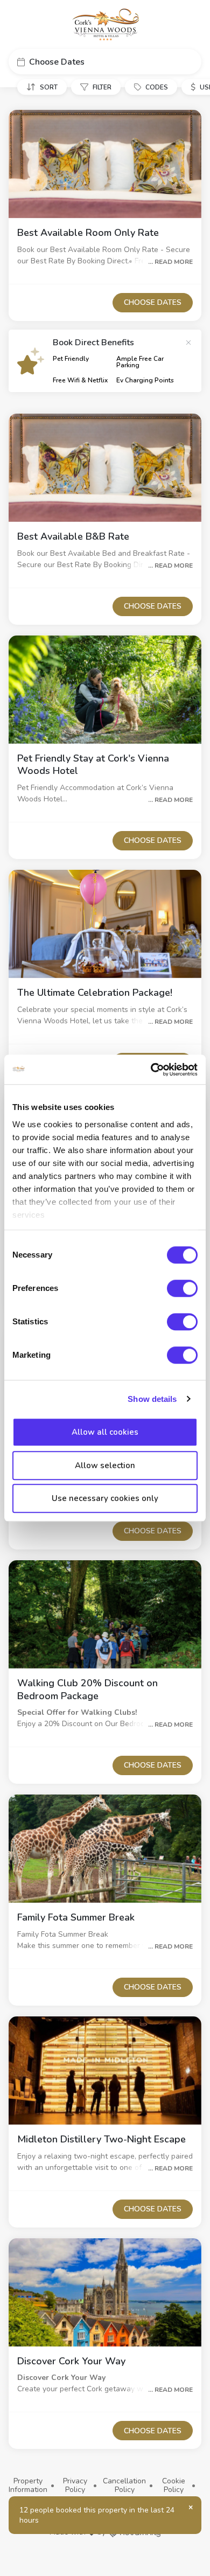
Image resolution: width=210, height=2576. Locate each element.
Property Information (28, 2485)
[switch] (182, 1288)
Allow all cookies (105, 1432)
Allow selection (105, 1465)
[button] (105, 62)
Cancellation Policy (124, 2485)
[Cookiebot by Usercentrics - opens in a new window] (151, 1070)
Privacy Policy (75, 2485)
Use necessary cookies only (105, 1498)
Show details (152, 1399)
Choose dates (153, 302)
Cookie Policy (174, 2485)
